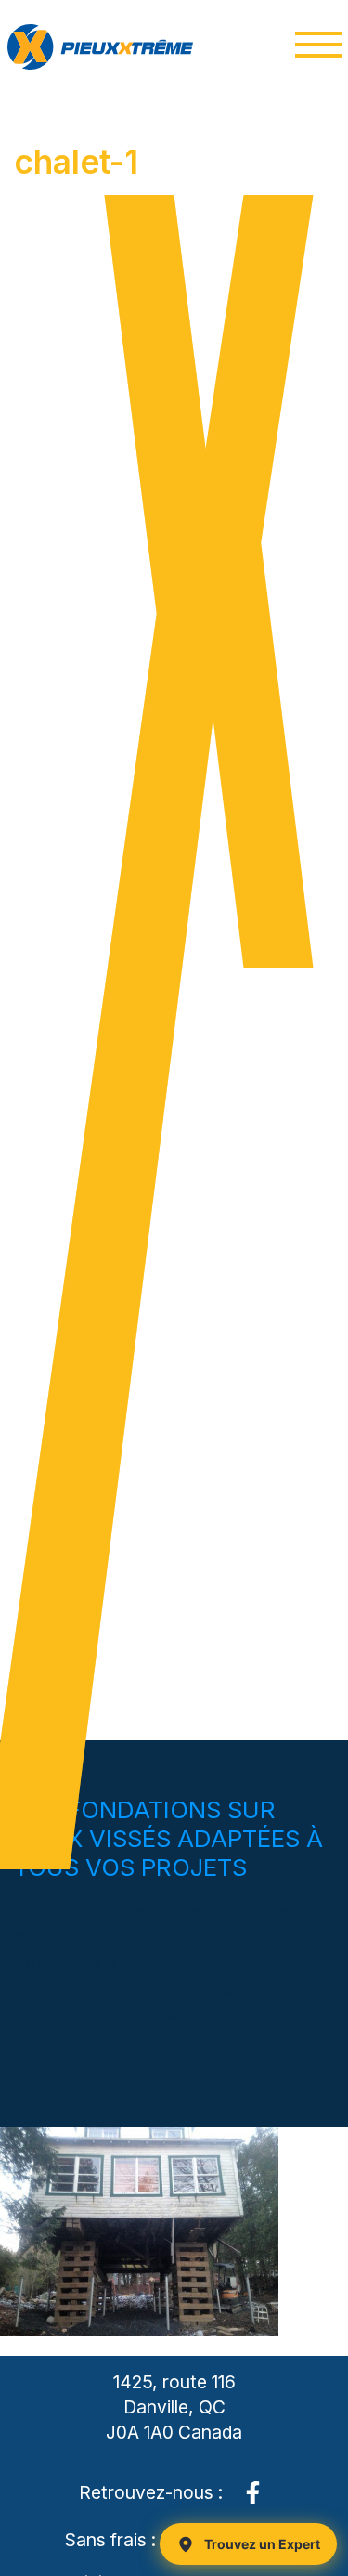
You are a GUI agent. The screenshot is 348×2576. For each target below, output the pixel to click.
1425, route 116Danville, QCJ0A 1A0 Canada (174, 2407)
